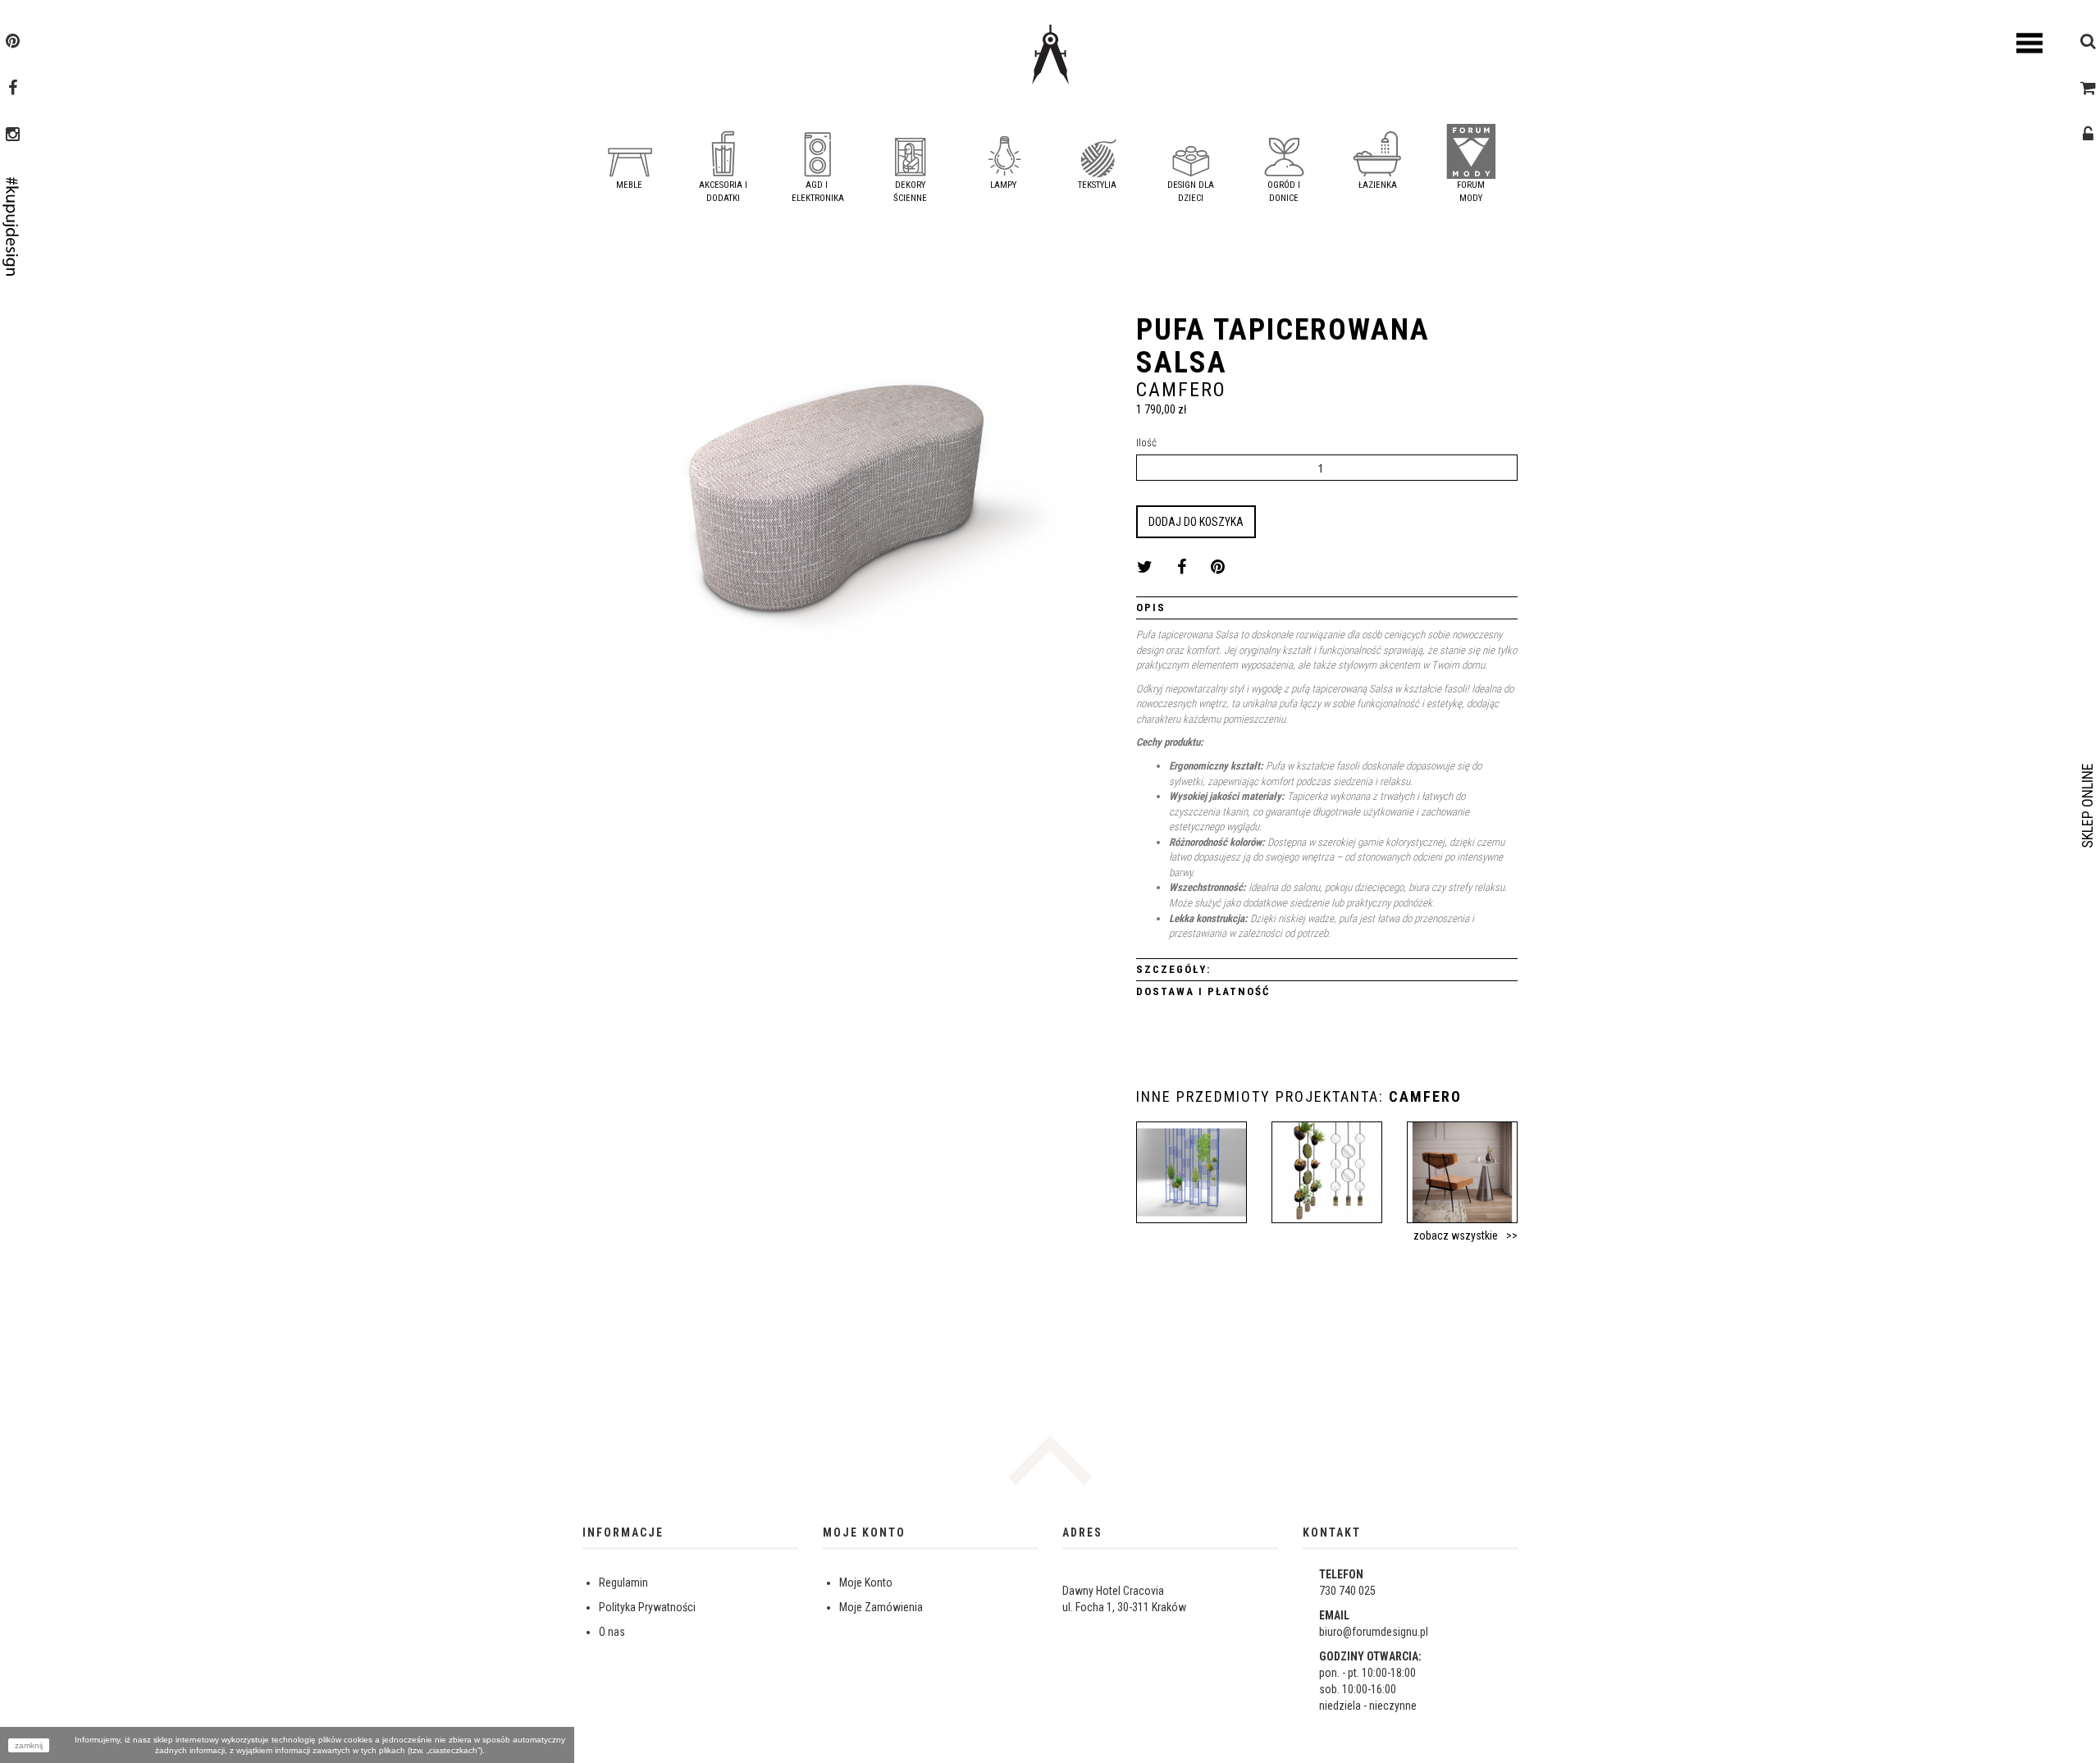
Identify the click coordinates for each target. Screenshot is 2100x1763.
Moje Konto (866, 1583)
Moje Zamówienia (881, 1607)
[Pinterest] (13, 43)
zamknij (29, 1745)
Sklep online (2087, 806)
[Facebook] (13, 89)
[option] (844, 494)
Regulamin (623, 1583)
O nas (612, 1632)
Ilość (1146, 443)
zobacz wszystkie (1456, 1235)
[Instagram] (13, 136)
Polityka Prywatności (647, 1607)
